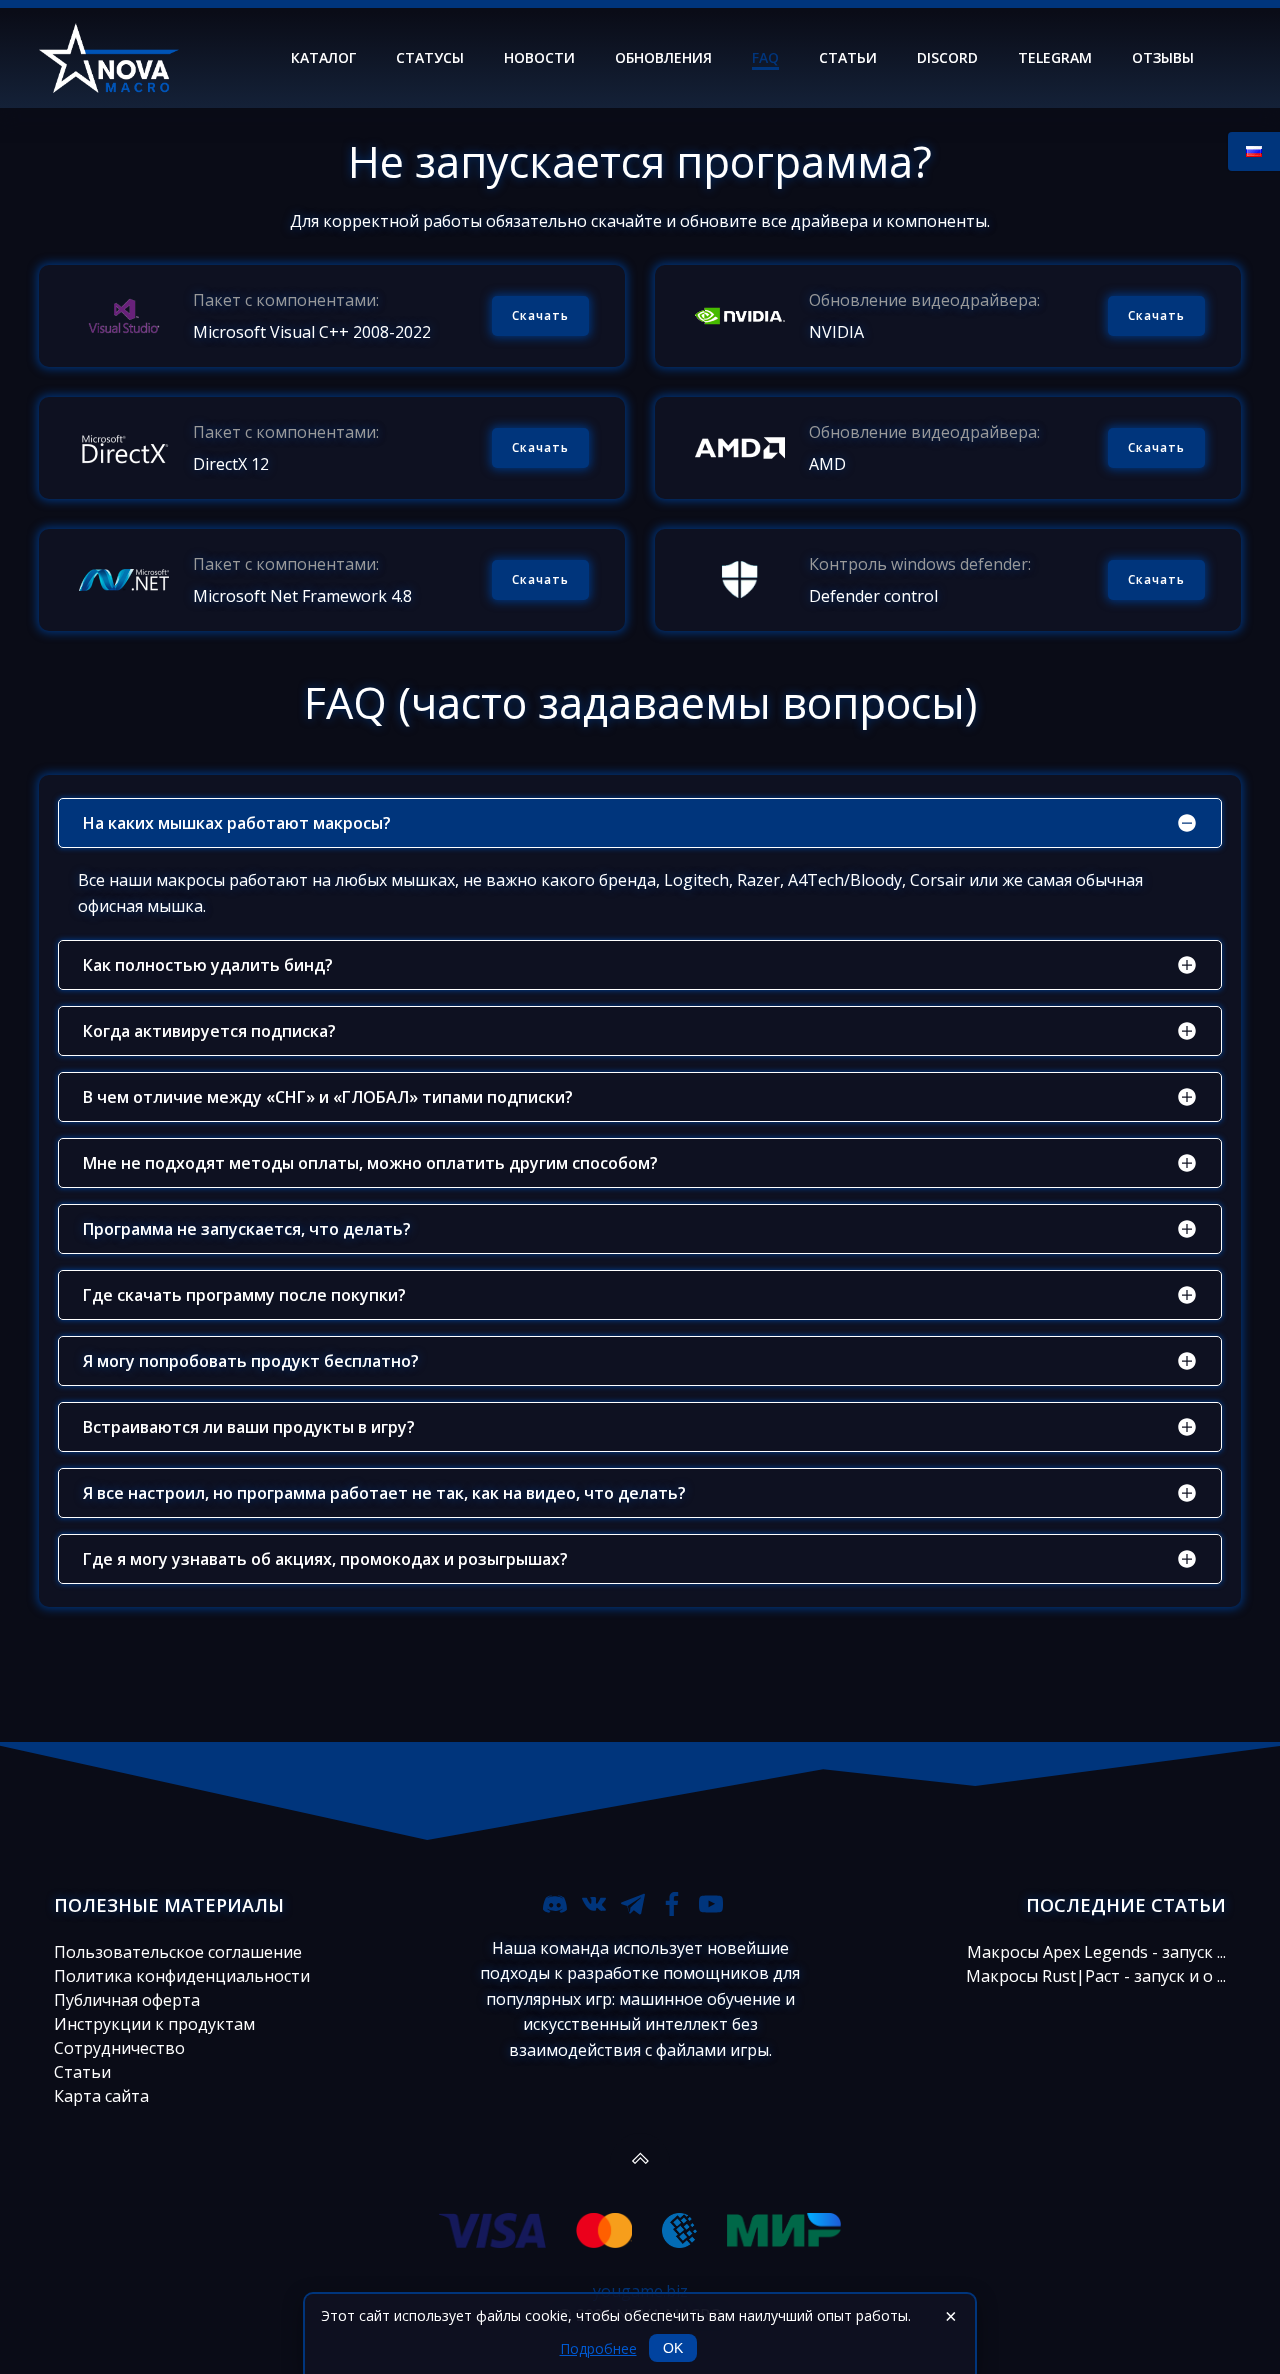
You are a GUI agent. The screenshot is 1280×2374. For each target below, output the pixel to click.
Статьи (848, 57)
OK (673, 2348)
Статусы (430, 57)
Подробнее (598, 2348)
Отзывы (1163, 57)
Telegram (1055, 57)
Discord (947, 57)
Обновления (663, 57)
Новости (539, 57)
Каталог (323, 57)
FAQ (765, 57)
